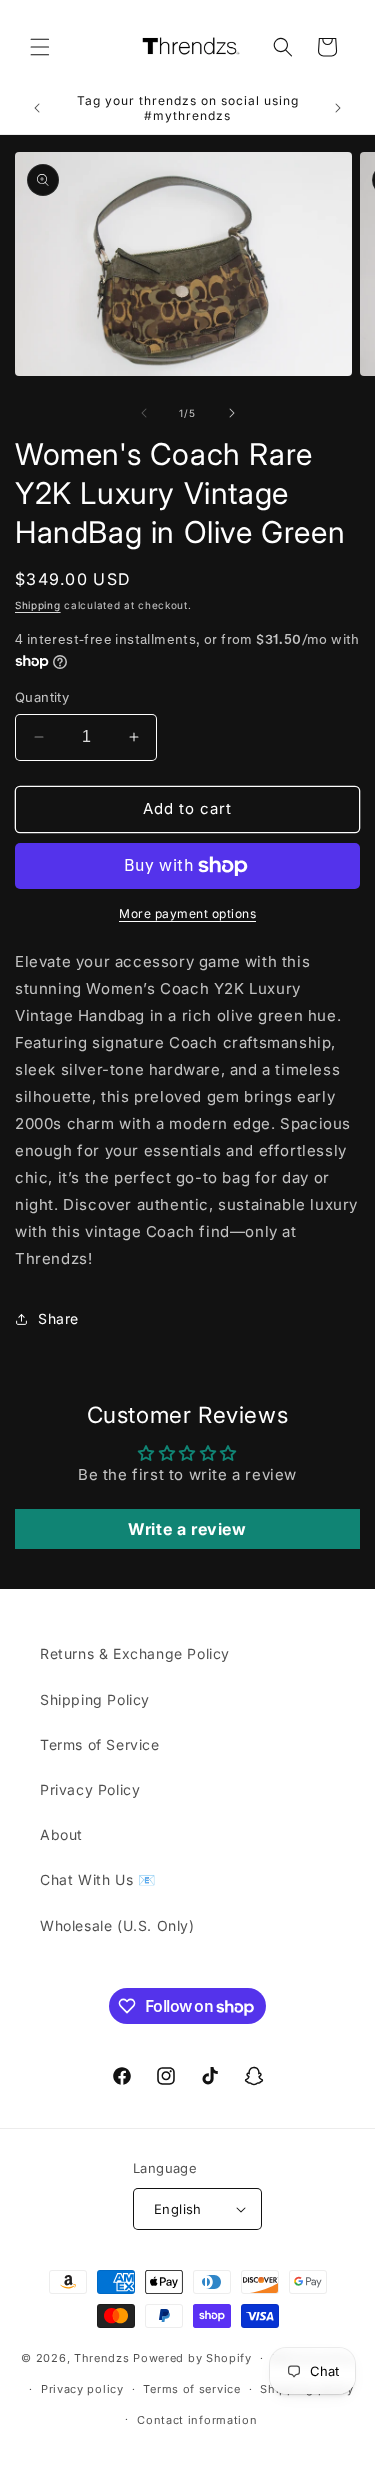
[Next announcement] (338, 108)
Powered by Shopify (192, 2358)
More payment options (187, 913)
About (61, 1834)
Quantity (42, 697)
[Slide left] (144, 413)
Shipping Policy (95, 1699)
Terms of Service (100, 1744)
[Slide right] (232, 413)
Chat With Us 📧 (97, 1879)
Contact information (197, 2420)
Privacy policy (82, 2389)
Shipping (38, 605)
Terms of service (191, 2389)
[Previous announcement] (37, 108)
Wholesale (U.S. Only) (117, 1925)
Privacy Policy (90, 1789)
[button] (40, 47)
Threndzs (102, 2358)
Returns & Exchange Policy (135, 1653)
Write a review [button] (187, 1529)
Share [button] (58, 1318)
